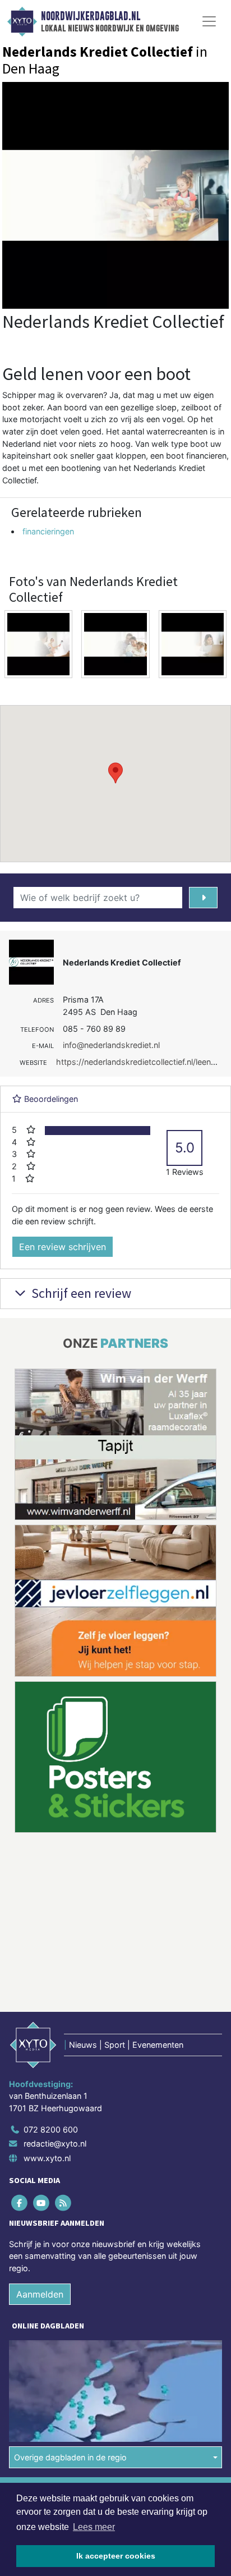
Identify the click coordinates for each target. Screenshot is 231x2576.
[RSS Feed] (64, 2046)
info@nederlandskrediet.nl (111, 1045)
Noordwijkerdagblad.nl (91, 16)
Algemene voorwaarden (52, 2335)
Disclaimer (30, 2355)
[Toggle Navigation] (209, 21)
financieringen (48, 531)
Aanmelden (40, 2138)
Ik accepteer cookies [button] (116, 2556)
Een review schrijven (63, 1247)
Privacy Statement (43, 2375)
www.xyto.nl (47, 2001)
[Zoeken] (203, 898)
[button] (115, 773)
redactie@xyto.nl (55, 1987)
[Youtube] (42, 2046)
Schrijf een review (80, 1293)
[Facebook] (20, 2046)
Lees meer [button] (94, 2527)
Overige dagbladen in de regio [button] (70, 2301)
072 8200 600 (51, 1973)
